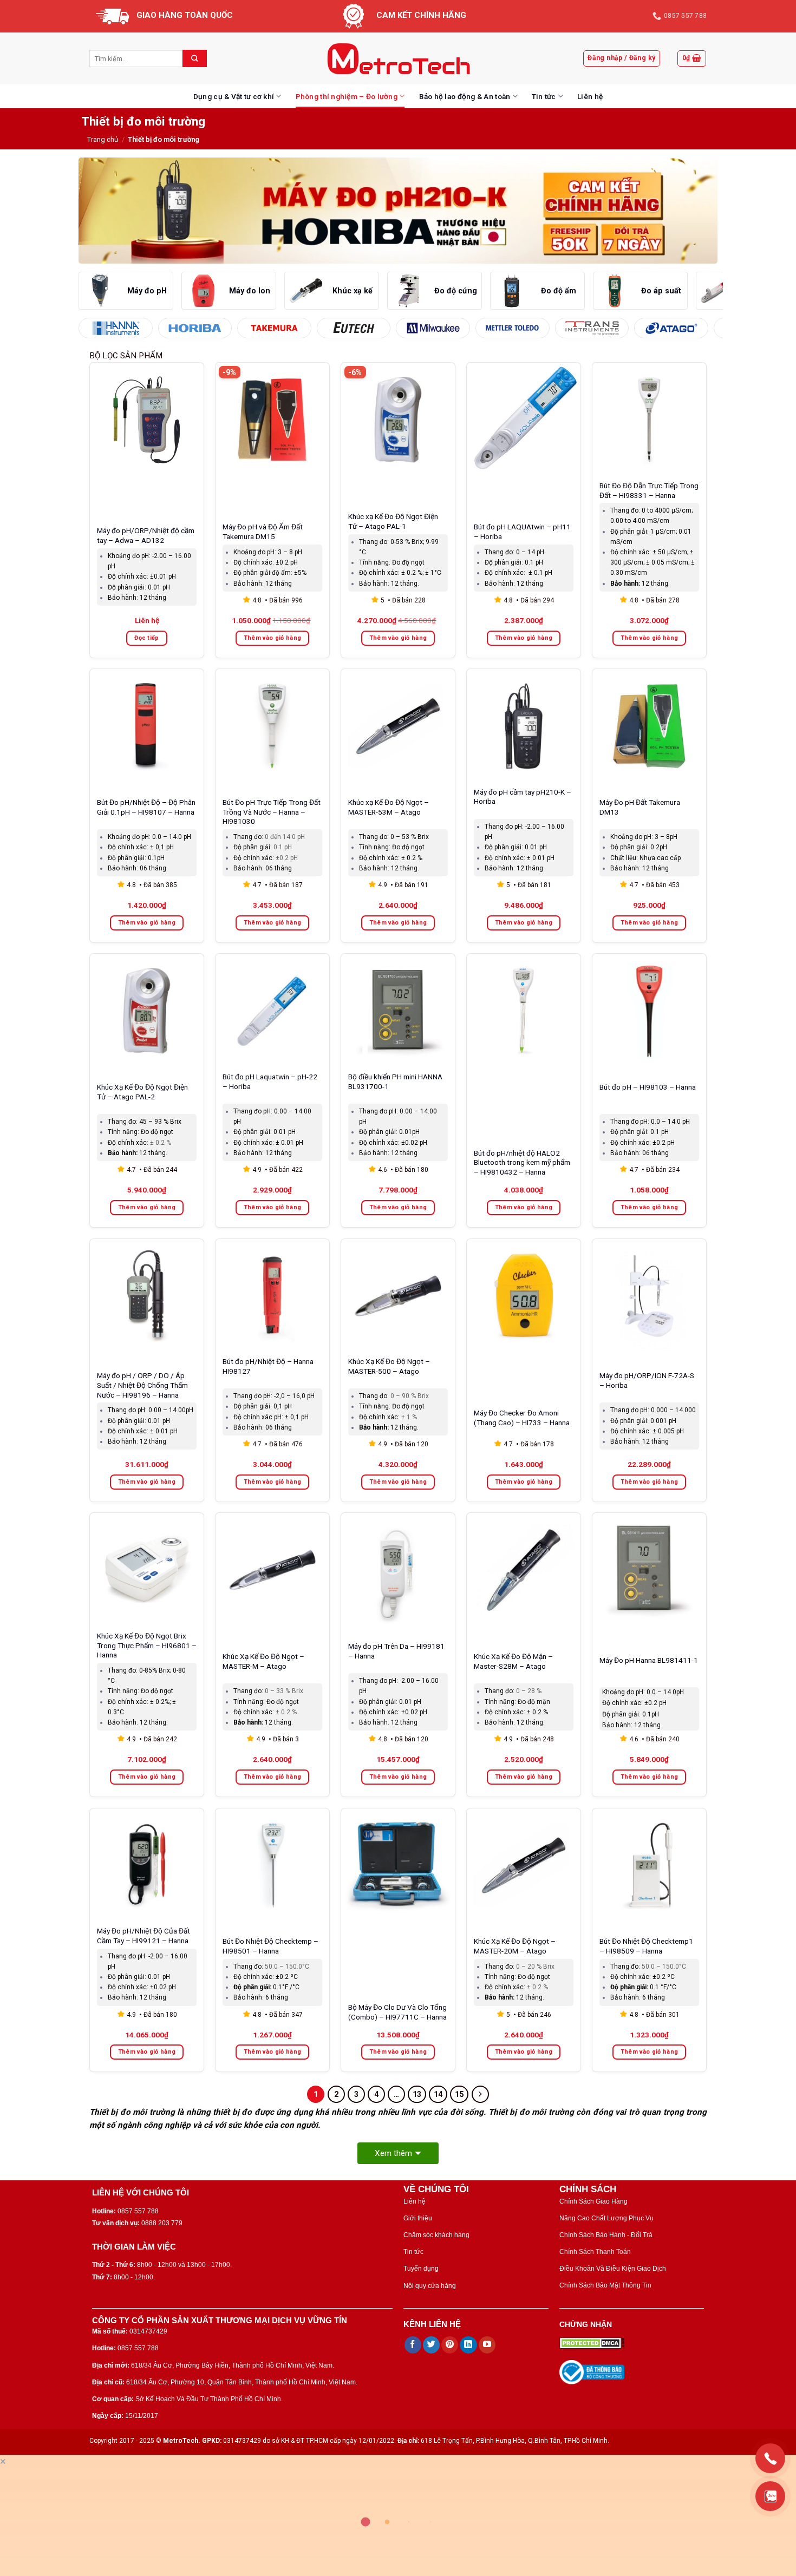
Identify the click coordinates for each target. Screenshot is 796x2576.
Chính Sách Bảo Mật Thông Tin (605, 2285)
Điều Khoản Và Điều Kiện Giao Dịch (613, 2269)
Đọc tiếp (147, 638)
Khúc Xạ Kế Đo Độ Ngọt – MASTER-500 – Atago (389, 1366)
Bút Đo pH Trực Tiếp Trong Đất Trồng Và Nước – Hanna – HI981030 (272, 812)
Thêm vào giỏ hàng (273, 638)
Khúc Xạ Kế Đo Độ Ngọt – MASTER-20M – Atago (515, 1946)
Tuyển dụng (421, 2269)
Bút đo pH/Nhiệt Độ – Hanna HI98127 (268, 1366)
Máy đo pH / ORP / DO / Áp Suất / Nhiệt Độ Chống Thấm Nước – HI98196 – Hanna (142, 1385)
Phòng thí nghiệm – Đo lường (347, 96)
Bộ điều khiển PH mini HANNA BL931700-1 (395, 1081)
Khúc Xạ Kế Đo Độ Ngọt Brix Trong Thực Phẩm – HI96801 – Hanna (147, 1646)
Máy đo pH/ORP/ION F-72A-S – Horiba (647, 1380)
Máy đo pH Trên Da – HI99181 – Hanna (396, 1651)
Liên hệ (590, 96)
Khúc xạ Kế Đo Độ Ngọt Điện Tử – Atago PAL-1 (393, 521)
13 (417, 2094)
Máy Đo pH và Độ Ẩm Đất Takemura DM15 (263, 532)
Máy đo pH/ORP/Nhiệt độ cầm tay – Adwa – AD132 (146, 535)
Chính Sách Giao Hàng (593, 2201)
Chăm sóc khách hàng (436, 2235)
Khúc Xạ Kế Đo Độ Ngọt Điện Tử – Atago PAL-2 (142, 1092)
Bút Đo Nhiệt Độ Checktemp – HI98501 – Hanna (270, 1946)
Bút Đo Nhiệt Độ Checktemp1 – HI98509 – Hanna (646, 1946)
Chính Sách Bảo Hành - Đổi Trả (606, 2235)
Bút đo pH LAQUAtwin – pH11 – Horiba (522, 532)
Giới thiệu (418, 2218)
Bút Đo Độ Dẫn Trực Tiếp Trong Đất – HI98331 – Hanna (649, 490)
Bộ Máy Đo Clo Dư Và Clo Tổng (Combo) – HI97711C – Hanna (397, 2012)
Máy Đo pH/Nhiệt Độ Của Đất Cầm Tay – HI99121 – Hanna (143, 1936)
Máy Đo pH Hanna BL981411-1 (649, 1660)
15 (459, 2094)
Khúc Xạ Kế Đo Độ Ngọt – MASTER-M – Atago (263, 1661)
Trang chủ (103, 139)
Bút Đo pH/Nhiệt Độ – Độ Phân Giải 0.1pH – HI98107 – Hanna (146, 807)
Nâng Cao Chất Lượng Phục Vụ (606, 2218)
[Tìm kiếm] (195, 58)
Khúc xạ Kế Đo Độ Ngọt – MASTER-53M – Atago (389, 807)
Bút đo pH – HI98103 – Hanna (648, 1087)
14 (438, 2094)
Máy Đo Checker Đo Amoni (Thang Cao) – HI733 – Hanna (522, 1418)
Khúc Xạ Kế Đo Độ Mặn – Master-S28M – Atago (513, 1661)
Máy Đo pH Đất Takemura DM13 (640, 807)
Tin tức (544, 96)
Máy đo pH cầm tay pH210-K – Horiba (523, 797)
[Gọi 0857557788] (770, 2458)
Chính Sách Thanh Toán (595, 2252)
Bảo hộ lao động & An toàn (465, 96)
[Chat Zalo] (770, 2496)
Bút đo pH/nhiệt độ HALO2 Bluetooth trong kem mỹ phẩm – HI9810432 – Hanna (522, 1163)
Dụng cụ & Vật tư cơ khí (234, 96)
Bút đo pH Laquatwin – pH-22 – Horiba (270, 1081)
